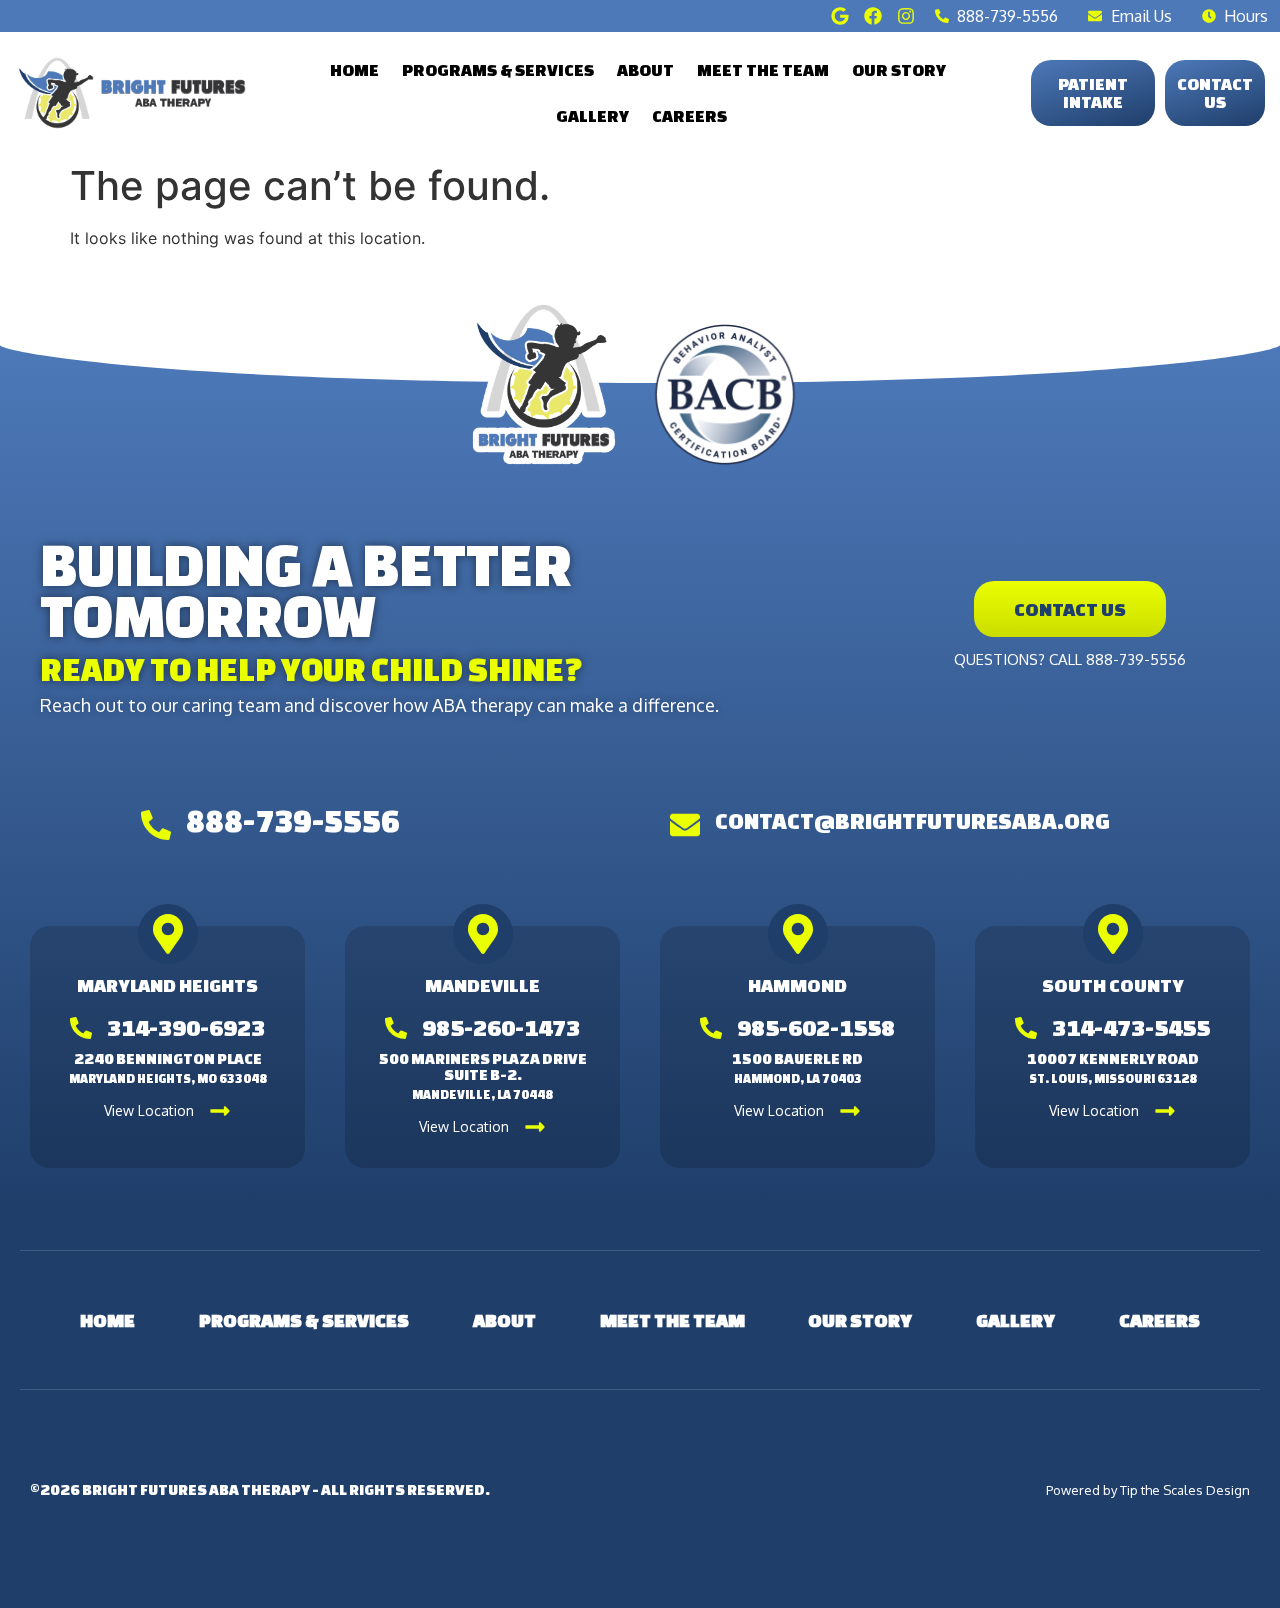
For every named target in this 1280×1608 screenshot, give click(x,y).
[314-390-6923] (81, 1028)
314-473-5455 (1131, 1027)
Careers (689, 115)
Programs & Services (498, 69)
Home (354, 69)
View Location (149, 1110)
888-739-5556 (293, 821)
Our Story (899, 69)
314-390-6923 (186, 1027)
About (645, 69)
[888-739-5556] (156, 825)
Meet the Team (763, 69)
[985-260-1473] (396, 1028)
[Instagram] (906, 16)
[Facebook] (873, 16)
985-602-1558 (816, 1027)
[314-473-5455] (1026, 1028)
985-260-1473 (501, 1027)
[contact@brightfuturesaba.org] (685, 825)
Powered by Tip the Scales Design (1148, 1490)
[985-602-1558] (711, 1028)
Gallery (592, 115)
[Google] (840, 16)
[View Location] (220, 1111)
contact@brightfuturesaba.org (912, 820)
